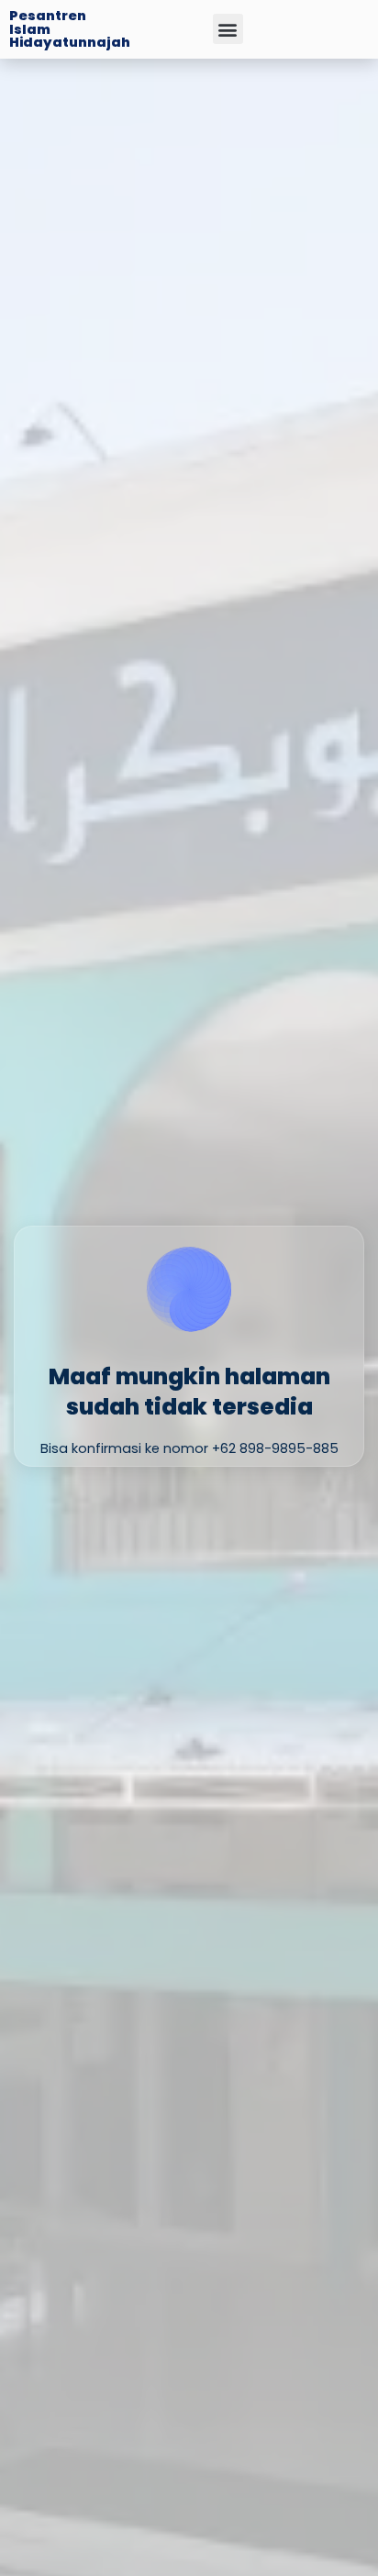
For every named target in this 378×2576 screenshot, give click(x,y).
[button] (228, 29)
